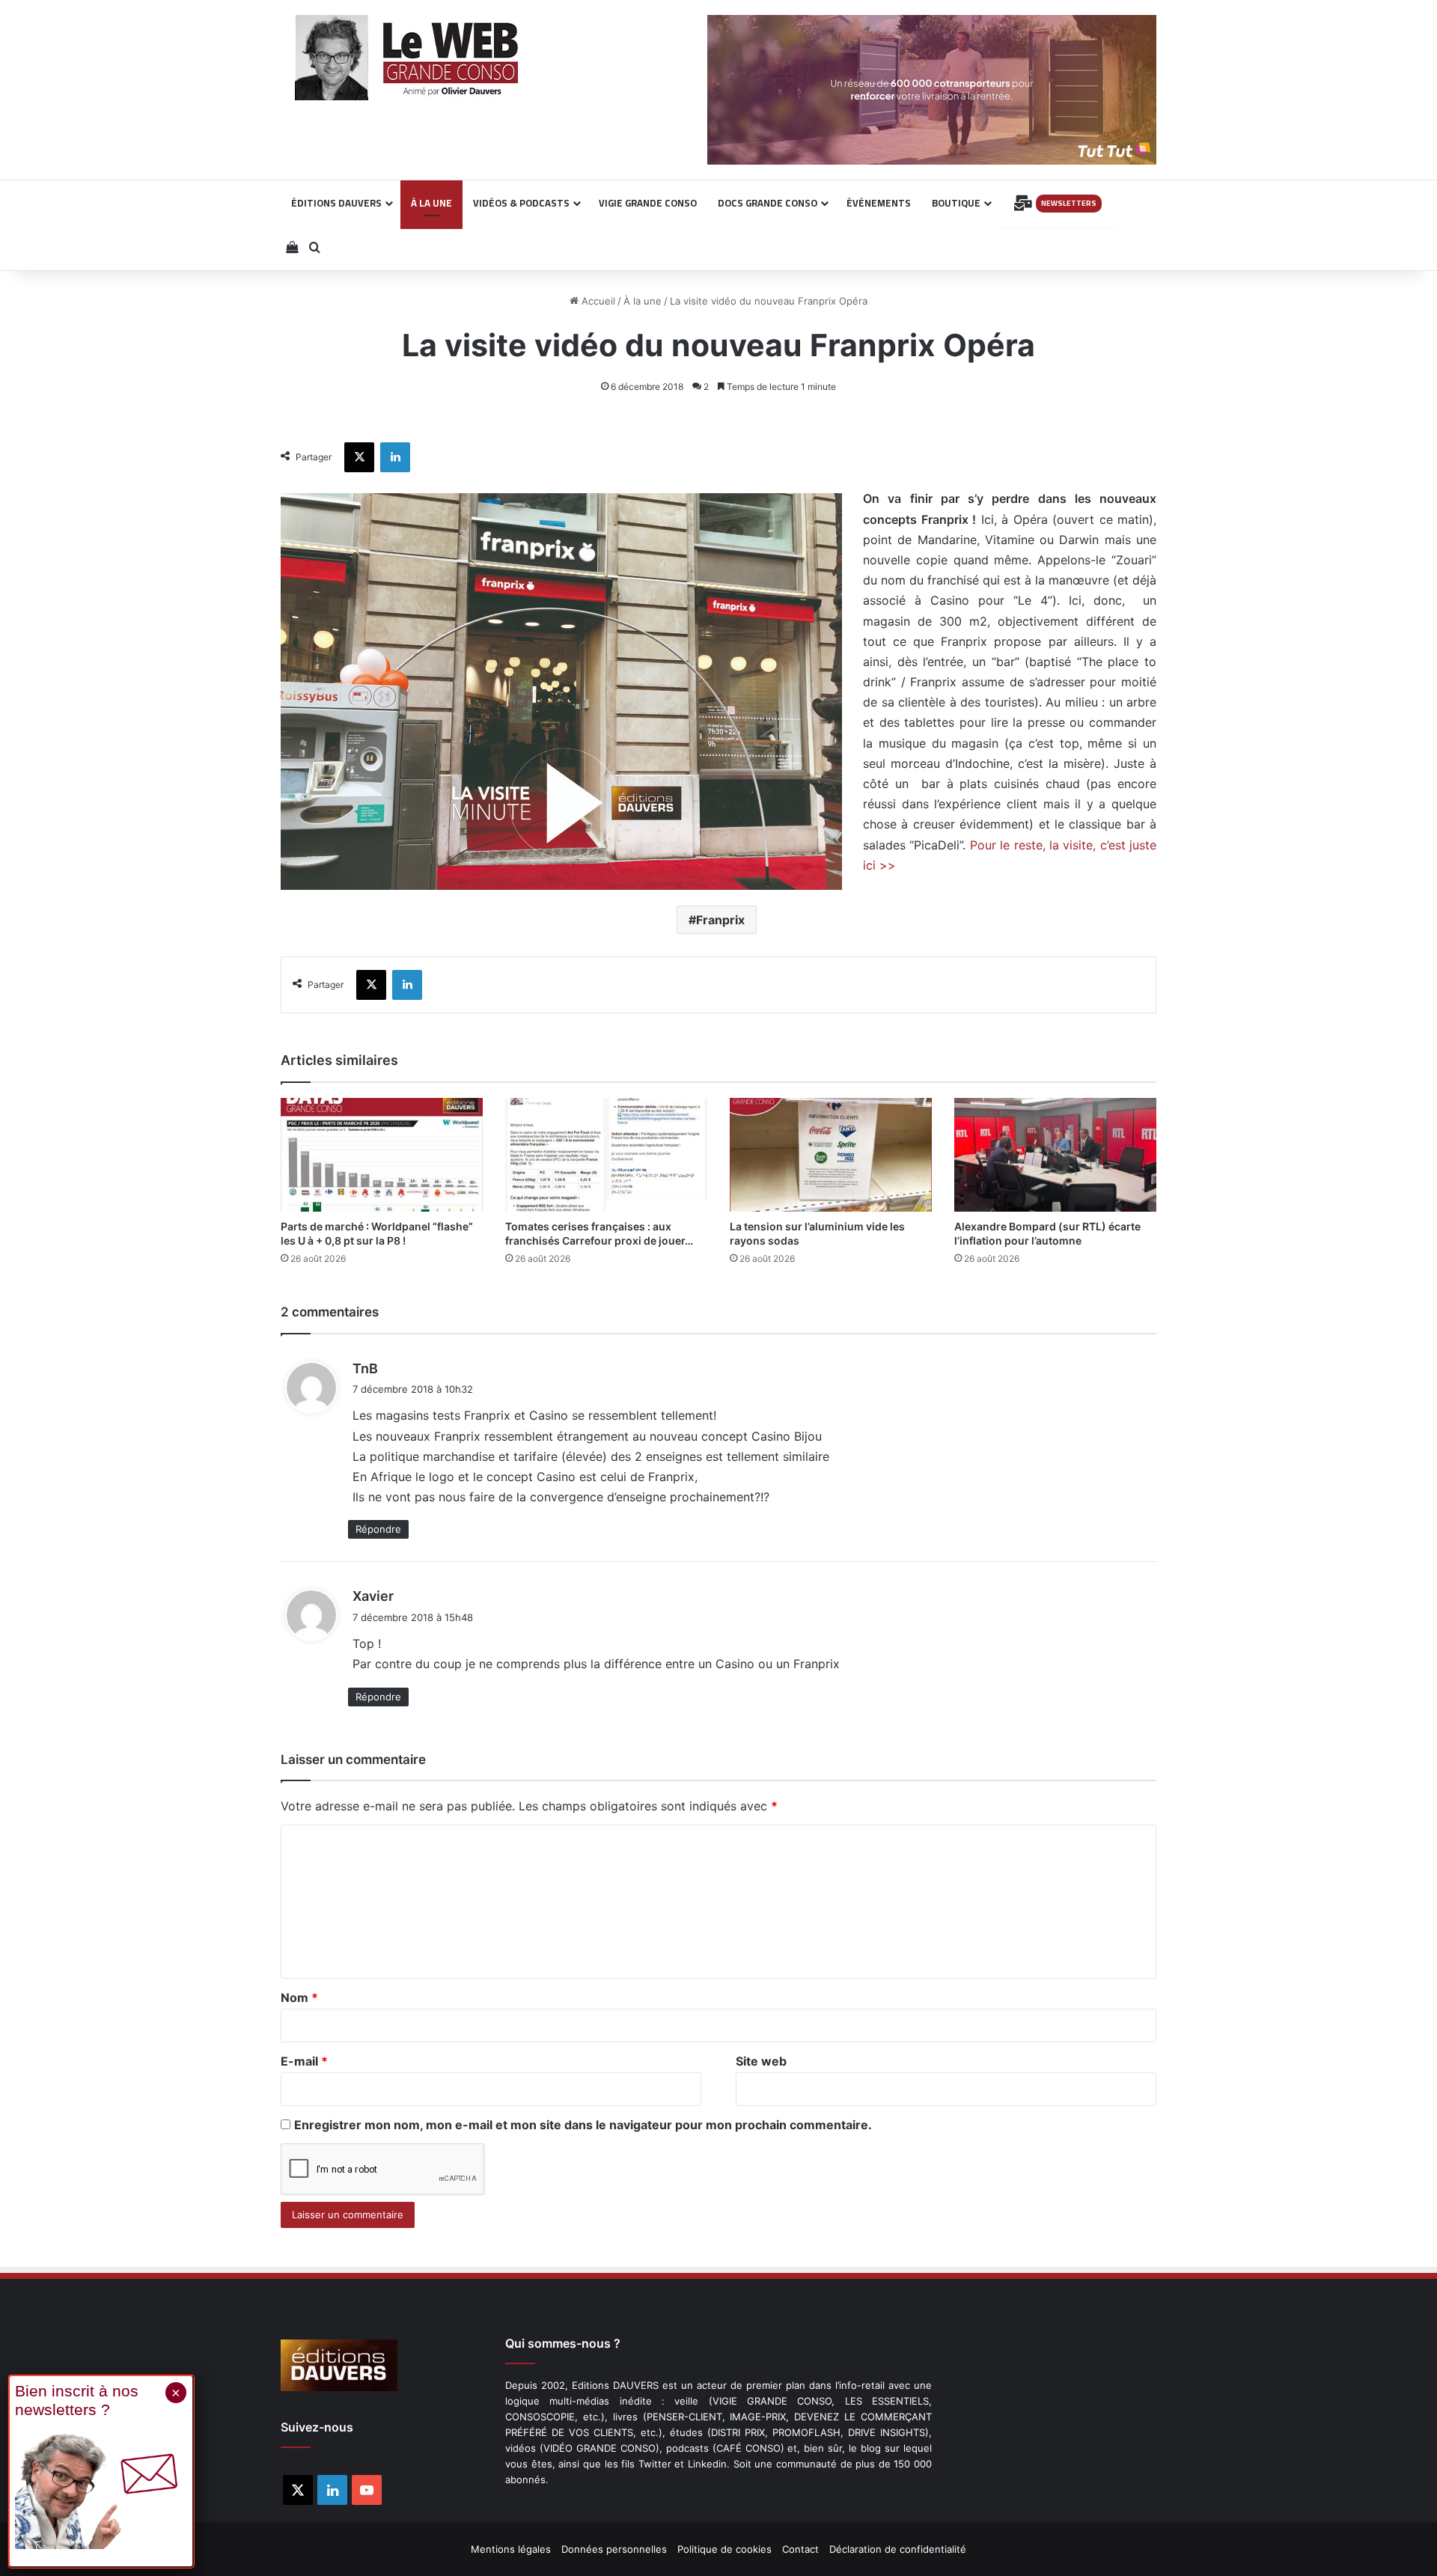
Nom (299, 1997)
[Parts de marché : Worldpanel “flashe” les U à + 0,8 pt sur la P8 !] (382, 1155)
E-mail (304, 2061)
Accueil (597, 301)
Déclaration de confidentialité (898, 2549)
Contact (800, 2549)
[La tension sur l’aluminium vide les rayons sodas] (831, 1155)
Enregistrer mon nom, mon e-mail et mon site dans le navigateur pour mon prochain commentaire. (583, 2125)
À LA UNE (431, 203)
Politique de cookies (724, 2549)
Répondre (378, 1529)
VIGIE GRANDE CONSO (648, 203)
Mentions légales (511, 2549)
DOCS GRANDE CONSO (768, 203)
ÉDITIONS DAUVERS (336, 203)
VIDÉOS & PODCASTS (521, 203)
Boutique (956, 203)
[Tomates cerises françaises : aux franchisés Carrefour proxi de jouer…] (606, 1155)
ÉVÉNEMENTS (879, 203)
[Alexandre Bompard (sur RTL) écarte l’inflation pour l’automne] (1055, 1155)
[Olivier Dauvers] (408, 58)
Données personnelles (614, 2549)
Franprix (720, 920)
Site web (761, 2061)
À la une (643, 301)
